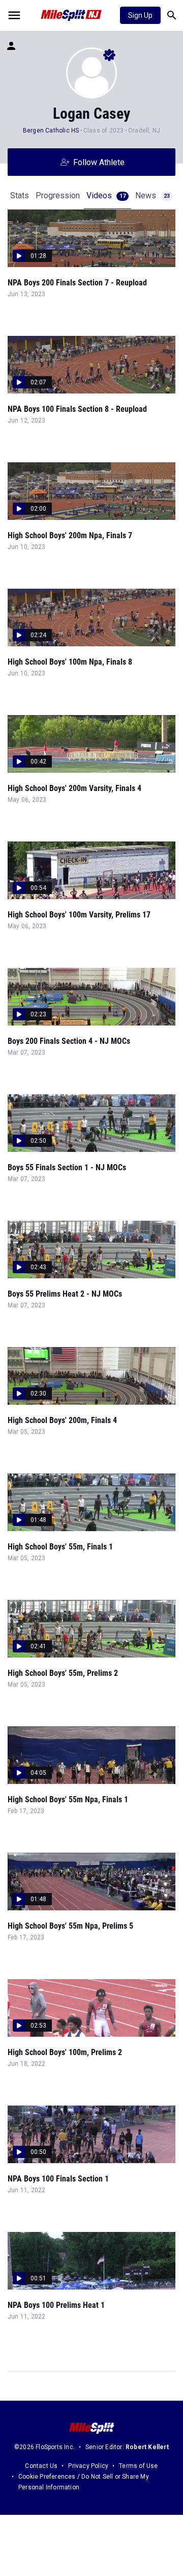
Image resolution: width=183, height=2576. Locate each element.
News (152, 195)
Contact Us (41, 2466)
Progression (58, 195)
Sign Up (140, 15)
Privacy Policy (88, 2466)
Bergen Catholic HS (51, 130)
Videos (106, 195)
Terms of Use (138, 2466)
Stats (20, 195)
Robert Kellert (147, 2447)
